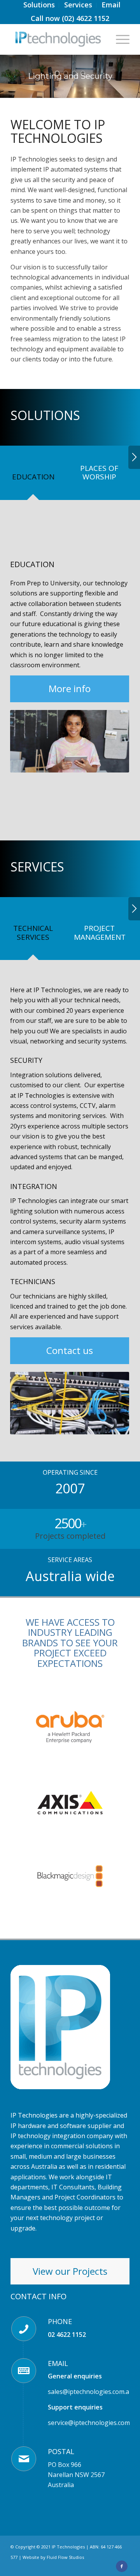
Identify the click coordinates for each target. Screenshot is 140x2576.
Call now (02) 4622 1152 (70, 18)
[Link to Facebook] (122, 2566)
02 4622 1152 (67, 2335)
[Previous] (28, 741)
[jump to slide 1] (57, 73)
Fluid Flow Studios (65, 2557)
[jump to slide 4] (83, 73)
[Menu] (119, 39)
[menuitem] (39, 5)
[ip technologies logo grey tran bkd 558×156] (58, 39)
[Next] (134, 457)
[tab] (33, 479)
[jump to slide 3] (74, 73)
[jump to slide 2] (66, 73)
